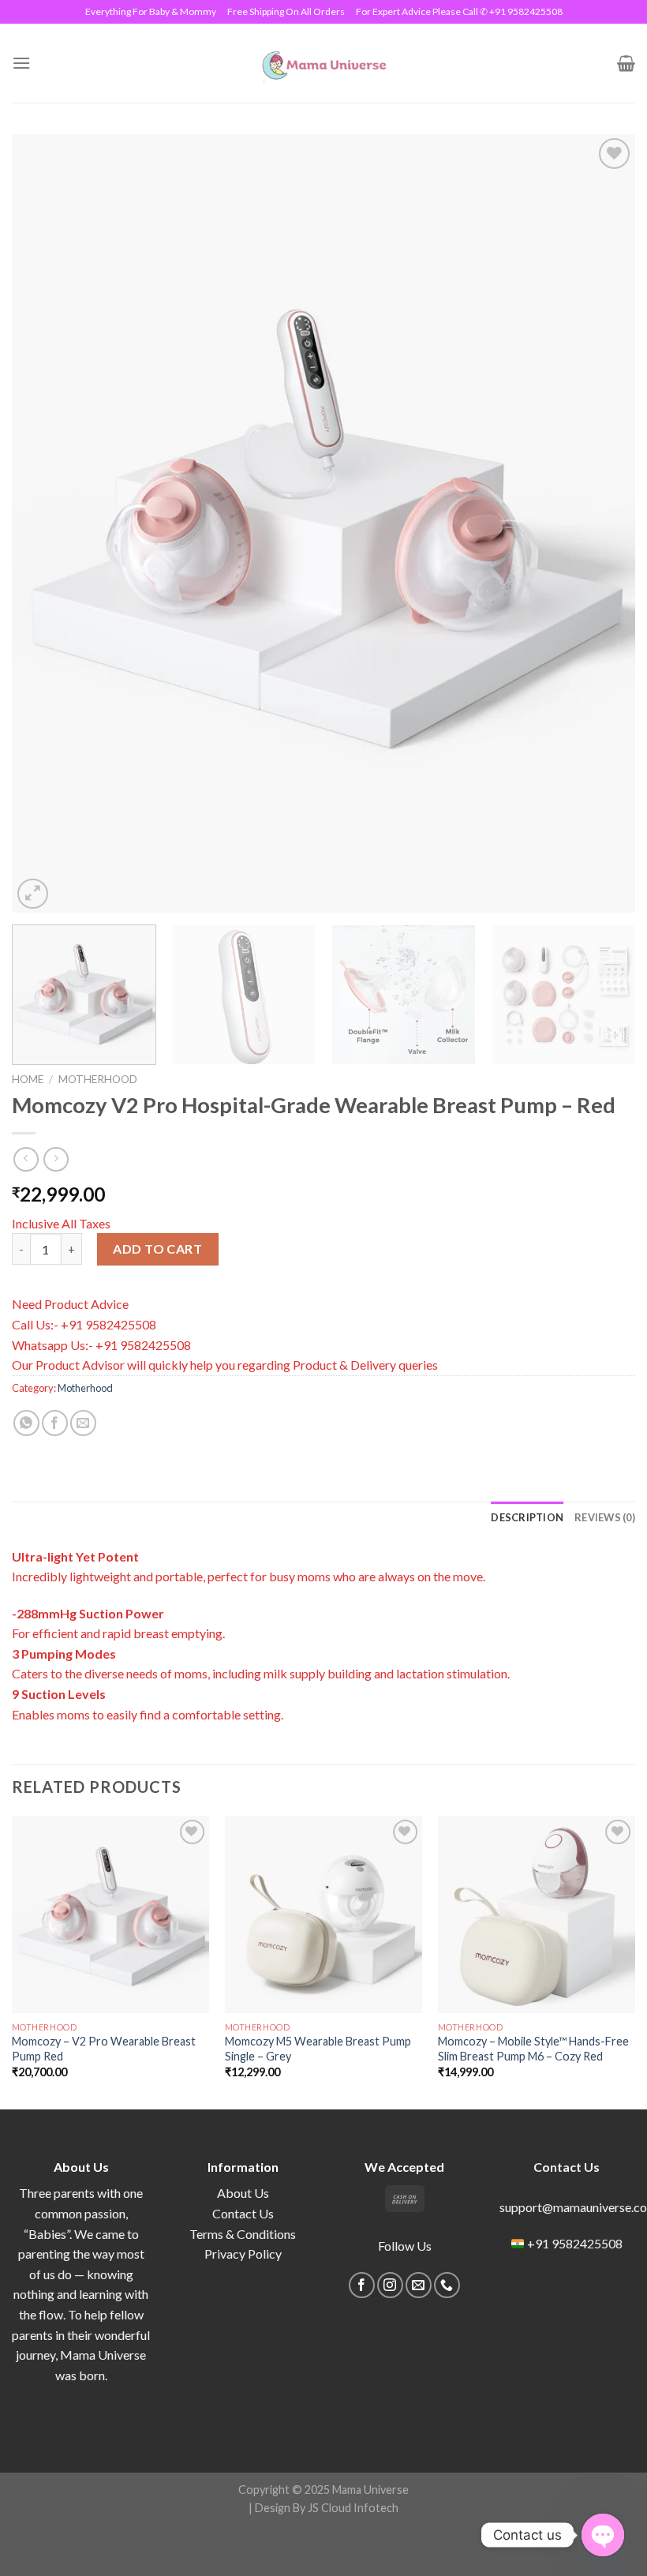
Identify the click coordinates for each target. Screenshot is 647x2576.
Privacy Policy (243, 2254)
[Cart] (626, 63)
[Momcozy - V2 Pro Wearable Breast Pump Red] (110, 1914)
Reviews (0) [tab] (605, 1517)
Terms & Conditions (243, 2234)
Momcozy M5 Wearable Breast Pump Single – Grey (318, 2049)
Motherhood (98, 1079)
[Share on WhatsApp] (26, 1423)
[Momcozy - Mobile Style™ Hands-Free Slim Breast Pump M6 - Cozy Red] (537, 1914)
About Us (243, 2193)
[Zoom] (33, 894)
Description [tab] (527, 1517)
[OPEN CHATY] (603, 2535)
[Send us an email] (419, 2285)
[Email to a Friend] (83, 1423)
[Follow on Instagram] (390, 2285)
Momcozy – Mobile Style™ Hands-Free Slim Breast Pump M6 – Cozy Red (533, 2049)
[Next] (603, 524)
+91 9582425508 (575, 2243)
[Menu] (21, 63)
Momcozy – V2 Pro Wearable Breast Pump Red (104, 2049)
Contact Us (243, 2213)
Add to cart (157, 1249)
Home (28, 1079)
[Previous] (44, 524)
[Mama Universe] (324, 63)
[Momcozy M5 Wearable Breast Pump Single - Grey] (323, 1914)
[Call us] (447, 2285)
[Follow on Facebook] (362, 2285)
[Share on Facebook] (55, 1423)
